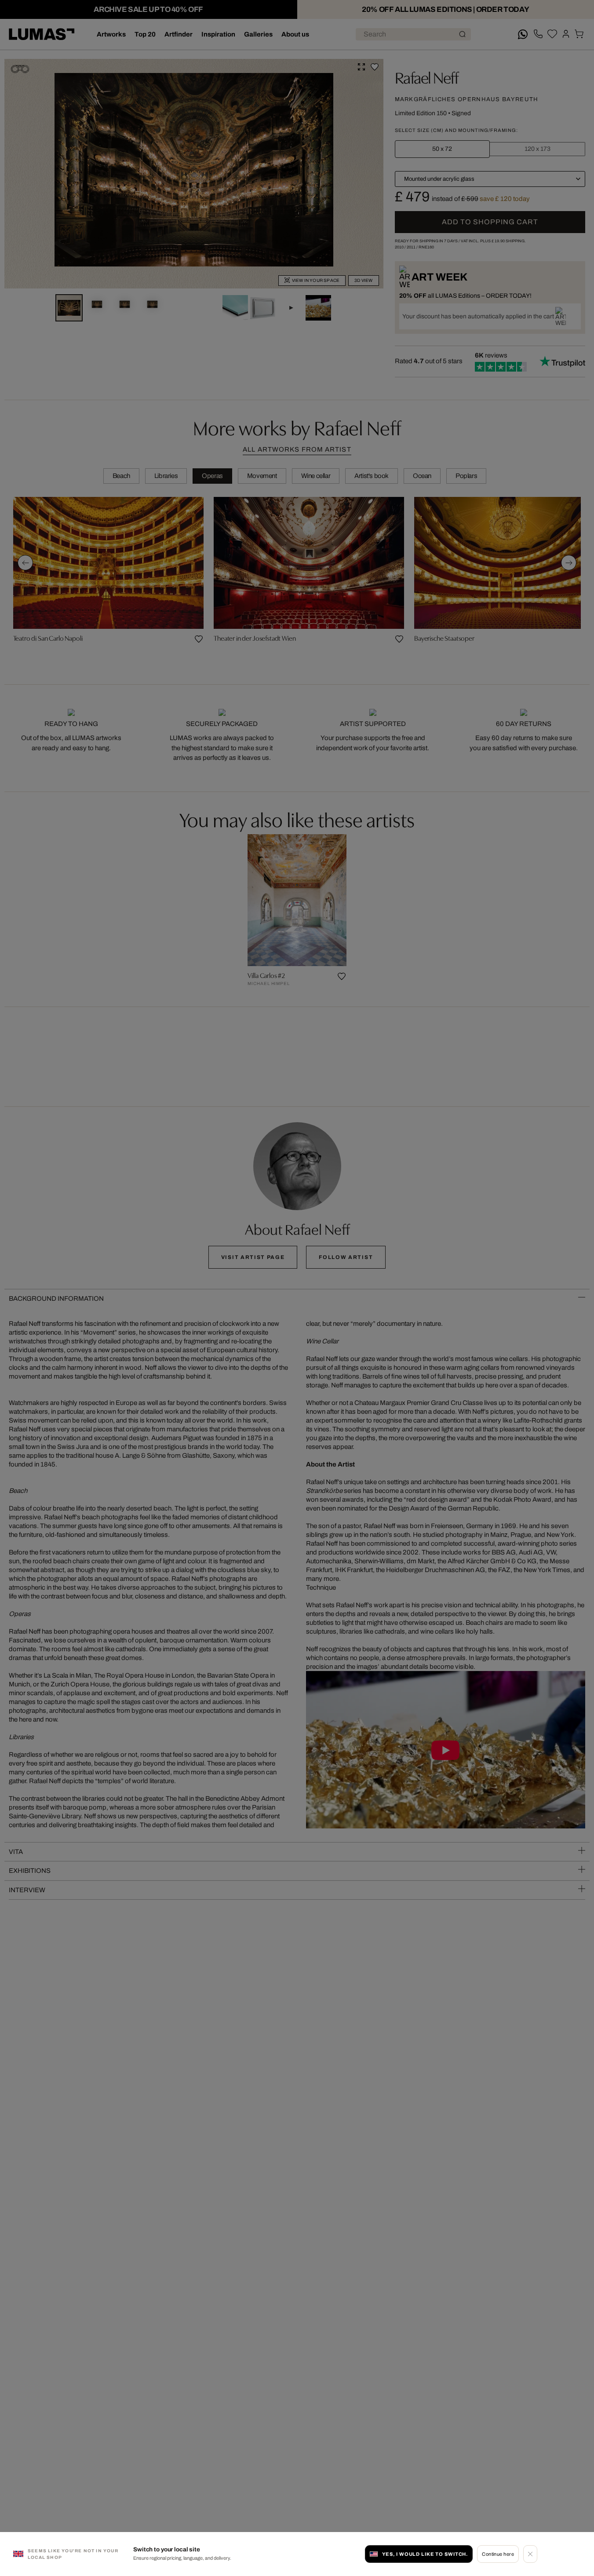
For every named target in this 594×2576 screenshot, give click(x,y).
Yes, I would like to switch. (425, 2554)
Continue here (498, 2554)
